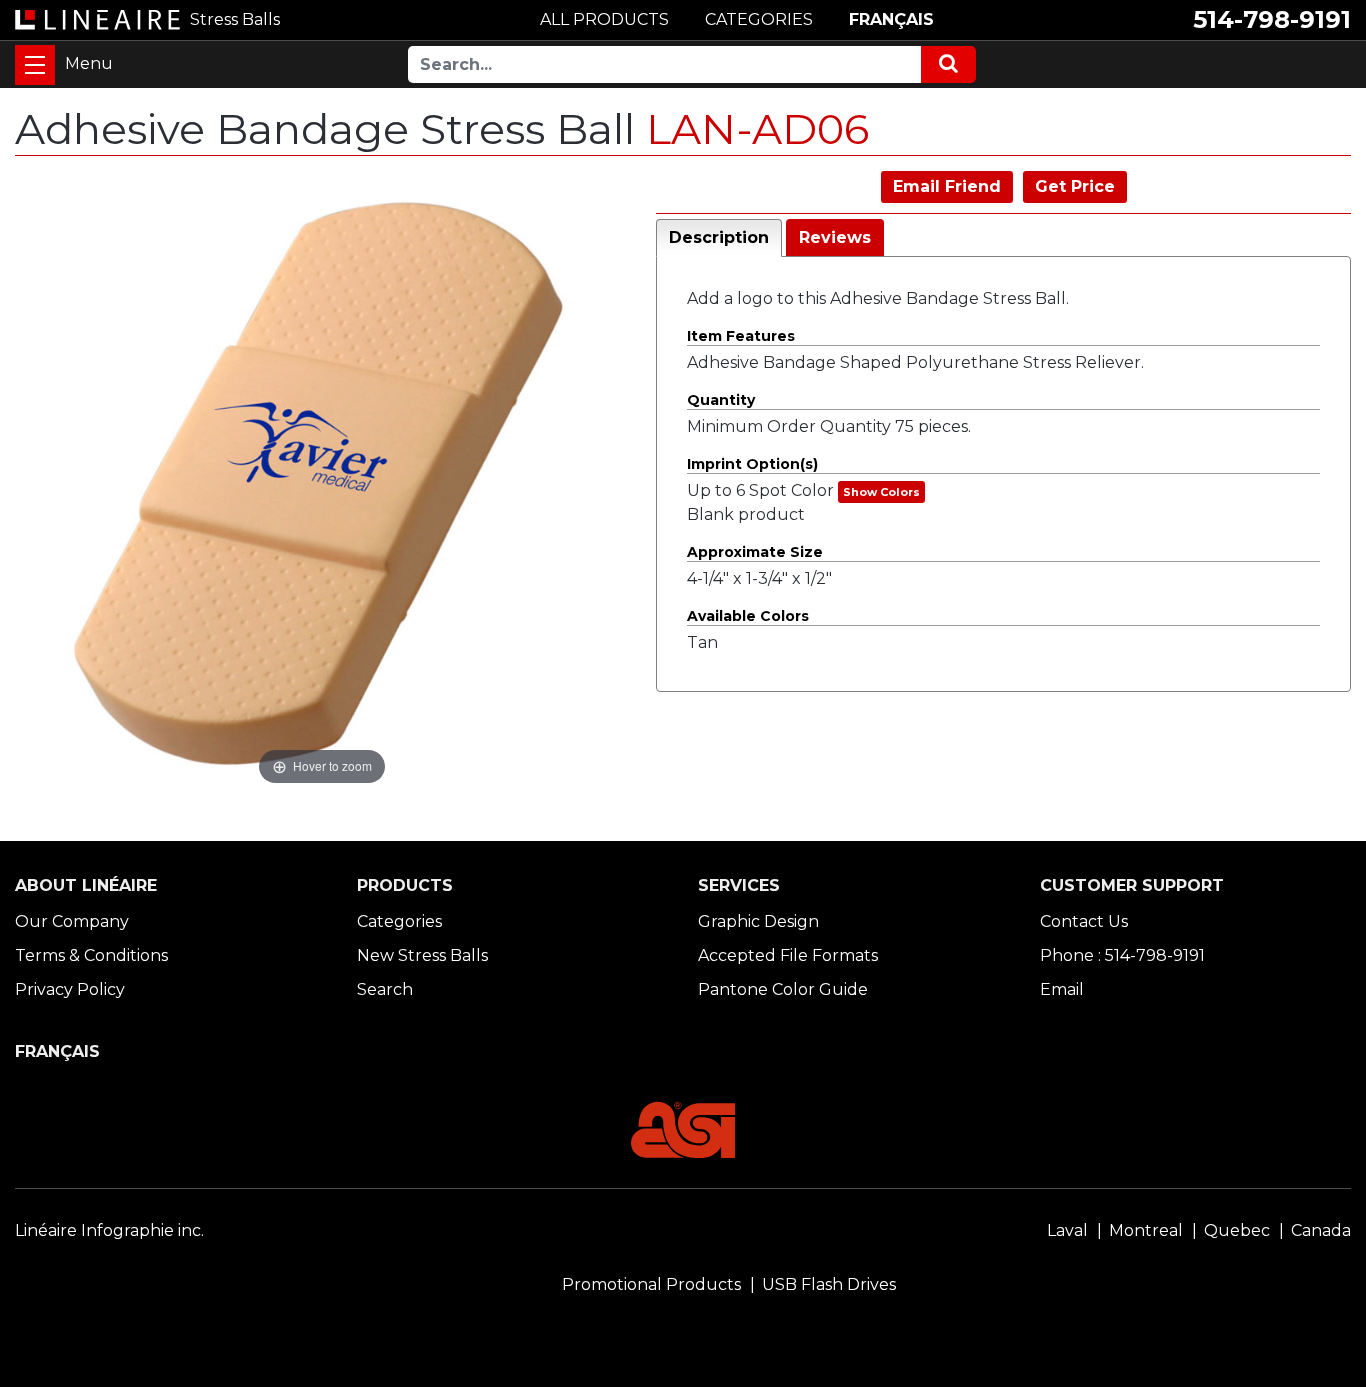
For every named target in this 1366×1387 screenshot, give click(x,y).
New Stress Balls (422, 955)
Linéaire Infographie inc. (109, 1230)
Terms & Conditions (91, 955)
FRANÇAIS (891, 19)
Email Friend (947, 186)
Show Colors (881, 492)
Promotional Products (651, 1284)
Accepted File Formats (788, 955)
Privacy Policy (70, 989)
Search (385, 989)
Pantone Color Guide (783, 989)
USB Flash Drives (829, 1284)
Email (1062, 989)
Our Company (72, 921)
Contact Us (1084, 921)
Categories (399, 921)
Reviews (835, 237)
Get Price (1075, 186)
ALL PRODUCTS (604, 19)
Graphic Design (758, 921)
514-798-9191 (1272, 19)
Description (719, 237)
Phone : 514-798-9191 (1122, 955)
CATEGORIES (759, 19)
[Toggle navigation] (35, 65)
